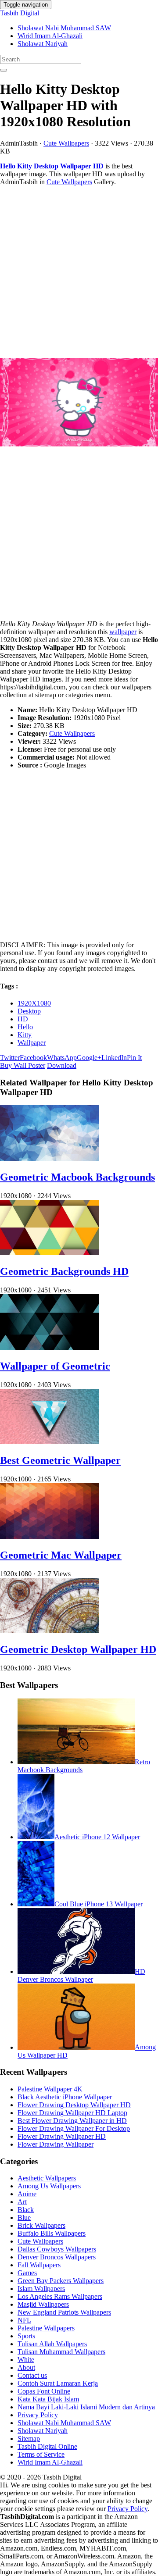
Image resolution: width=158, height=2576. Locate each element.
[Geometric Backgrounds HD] (49, 1253)
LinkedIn (114, 1058)
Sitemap (29, 2439)
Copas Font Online (44, 2391)
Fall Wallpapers (39, 2265)
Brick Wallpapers (41, 2225)
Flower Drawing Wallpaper (56, 2144)
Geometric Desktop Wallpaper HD (78, 1649)
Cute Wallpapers (66, 143)
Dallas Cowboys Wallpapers (57, 2249)
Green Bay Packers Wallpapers (61, 2281)
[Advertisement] (79, 272)
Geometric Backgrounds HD (64, 1271)
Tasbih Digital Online (47, 2446)
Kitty (25, 1035)
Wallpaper (32, 1043)
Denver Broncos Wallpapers (57, 2257)
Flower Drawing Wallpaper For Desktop (74, 2128)
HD (23, 1019)
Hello (25, 1027)
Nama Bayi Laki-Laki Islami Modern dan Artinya (86, 2407)
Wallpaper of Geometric (55, 1366)
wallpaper (123, 632)
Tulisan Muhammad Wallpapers (61, 2352)
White (26, 2360)
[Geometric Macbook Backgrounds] (49, 1158)
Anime (27, 2194)
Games (27, 2273)
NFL (24, 2320)
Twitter (10, 1058)
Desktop (29, 1011)
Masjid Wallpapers (43, 2304)
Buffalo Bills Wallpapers (52, 2233)
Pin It (134, 1058)
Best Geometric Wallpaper (60, 1460)
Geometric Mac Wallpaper (61, 1555)
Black (26, 2210)
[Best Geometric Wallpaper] (49, 1442)
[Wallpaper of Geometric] (49, 1347)
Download (62, 1065)
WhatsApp (62, 1058)
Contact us (32, 2375)
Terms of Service (41, 2454)
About (26, 2367)
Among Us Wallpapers (49, 2186)
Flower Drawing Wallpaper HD (62, 2136)
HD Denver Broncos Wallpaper (81, 1975)
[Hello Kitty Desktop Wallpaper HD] (79, 403)
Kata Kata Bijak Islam (48, 2399)
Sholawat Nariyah (43, 44)
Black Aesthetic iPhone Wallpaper (65, 2097)
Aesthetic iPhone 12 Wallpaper (97, 1837)
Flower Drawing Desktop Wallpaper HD (74, 2105)
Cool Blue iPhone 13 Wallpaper (99, 1904)
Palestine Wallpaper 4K (50, 2089)
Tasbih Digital (20, 13)
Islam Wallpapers (41, 2289)
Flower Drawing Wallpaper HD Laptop (72, 2113)
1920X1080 (34, 1003)
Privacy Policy (38, 2415)
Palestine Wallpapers (46, 2328)
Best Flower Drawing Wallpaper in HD (72, 2121)
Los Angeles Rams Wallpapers (60, 2296)
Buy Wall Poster (23, 1065)
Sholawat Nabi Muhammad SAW (64, 28)
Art (22, 2202)
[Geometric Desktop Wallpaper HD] (49, 1631)
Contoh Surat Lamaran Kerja (58, 2383)
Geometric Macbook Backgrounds (77, 1177)
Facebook (33, 1058)
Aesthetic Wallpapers (47, 2178)
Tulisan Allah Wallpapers (52, 2344)
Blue (24, 2217)
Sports (26, 2336)
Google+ (89, 1058)
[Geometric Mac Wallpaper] (49, 1536)
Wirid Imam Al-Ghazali (50, 36)
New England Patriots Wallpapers (64, 2312)
